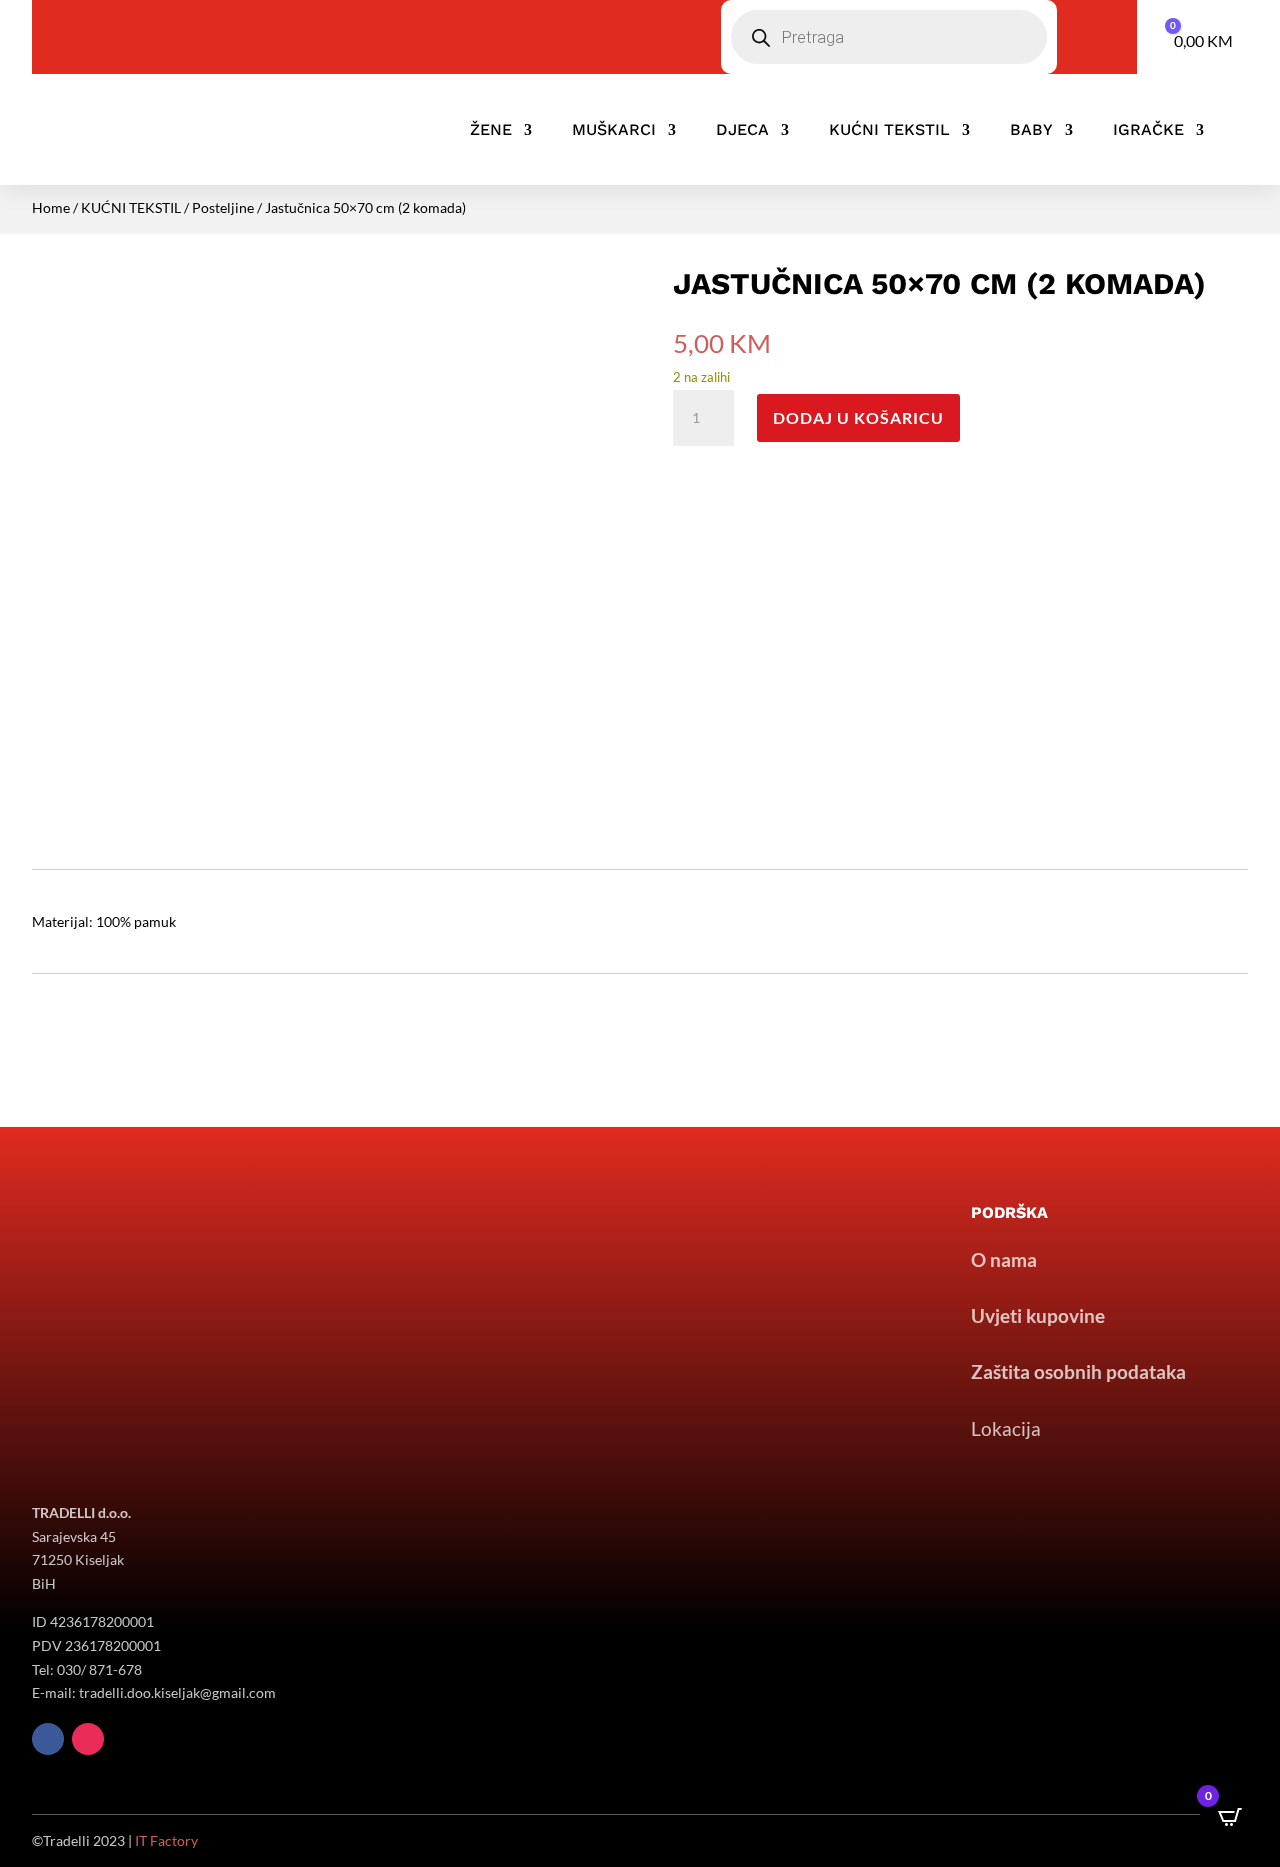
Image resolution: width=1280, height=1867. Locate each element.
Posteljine (223, 207)
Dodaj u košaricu (858, 417)
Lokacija (1006, 1428)
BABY (1031, 129)
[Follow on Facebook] (48, 1739)
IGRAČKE (1148, 129)
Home (51, 207)
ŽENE (491, 129)
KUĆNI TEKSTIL (889, 129)
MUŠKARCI (614, 129)
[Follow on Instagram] (88, 1739)
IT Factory (166, 1840)
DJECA (742, 129)
